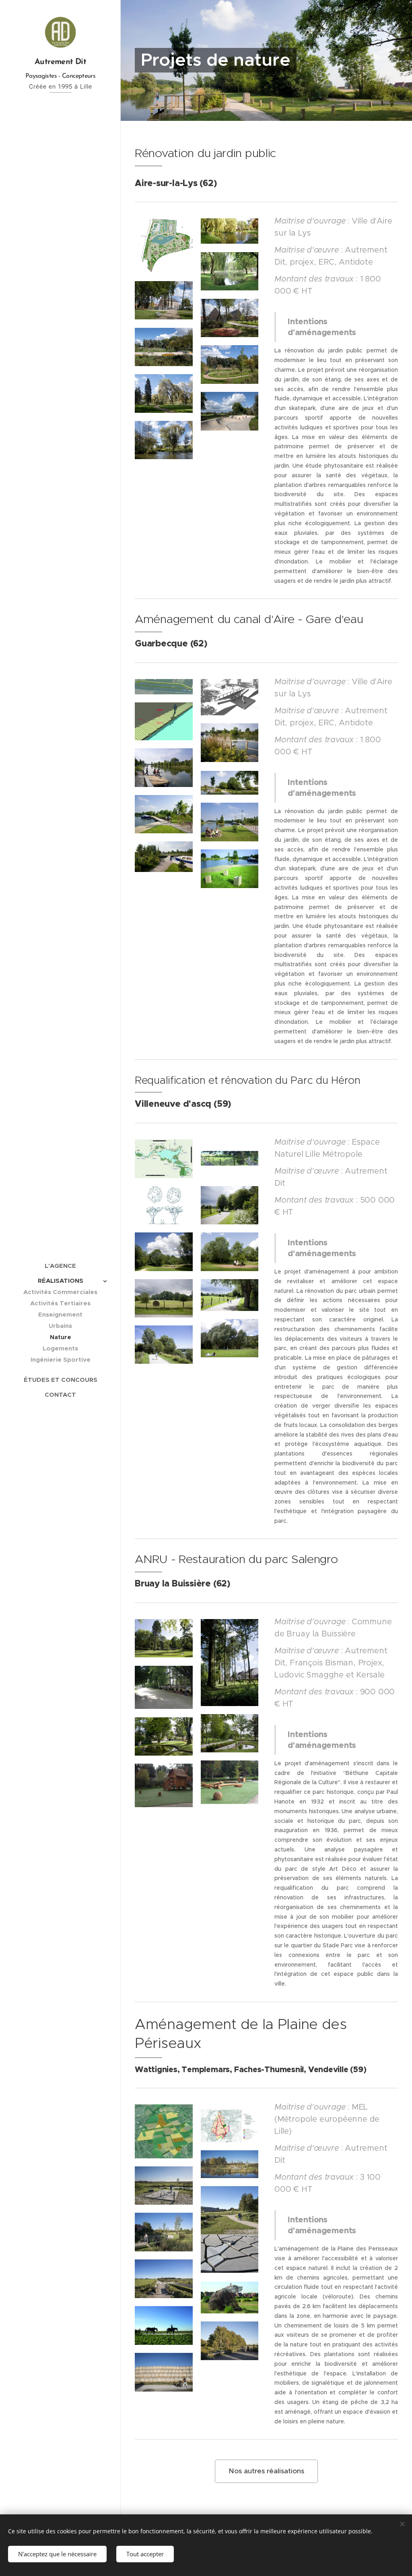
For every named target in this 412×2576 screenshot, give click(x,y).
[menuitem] (60, 1266)
